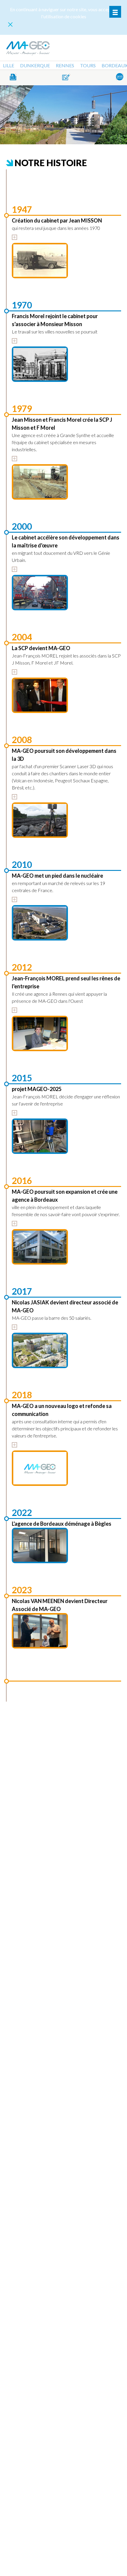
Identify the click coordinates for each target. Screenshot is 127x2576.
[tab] (14, 237)
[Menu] (115, 12)
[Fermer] (10, 24)
